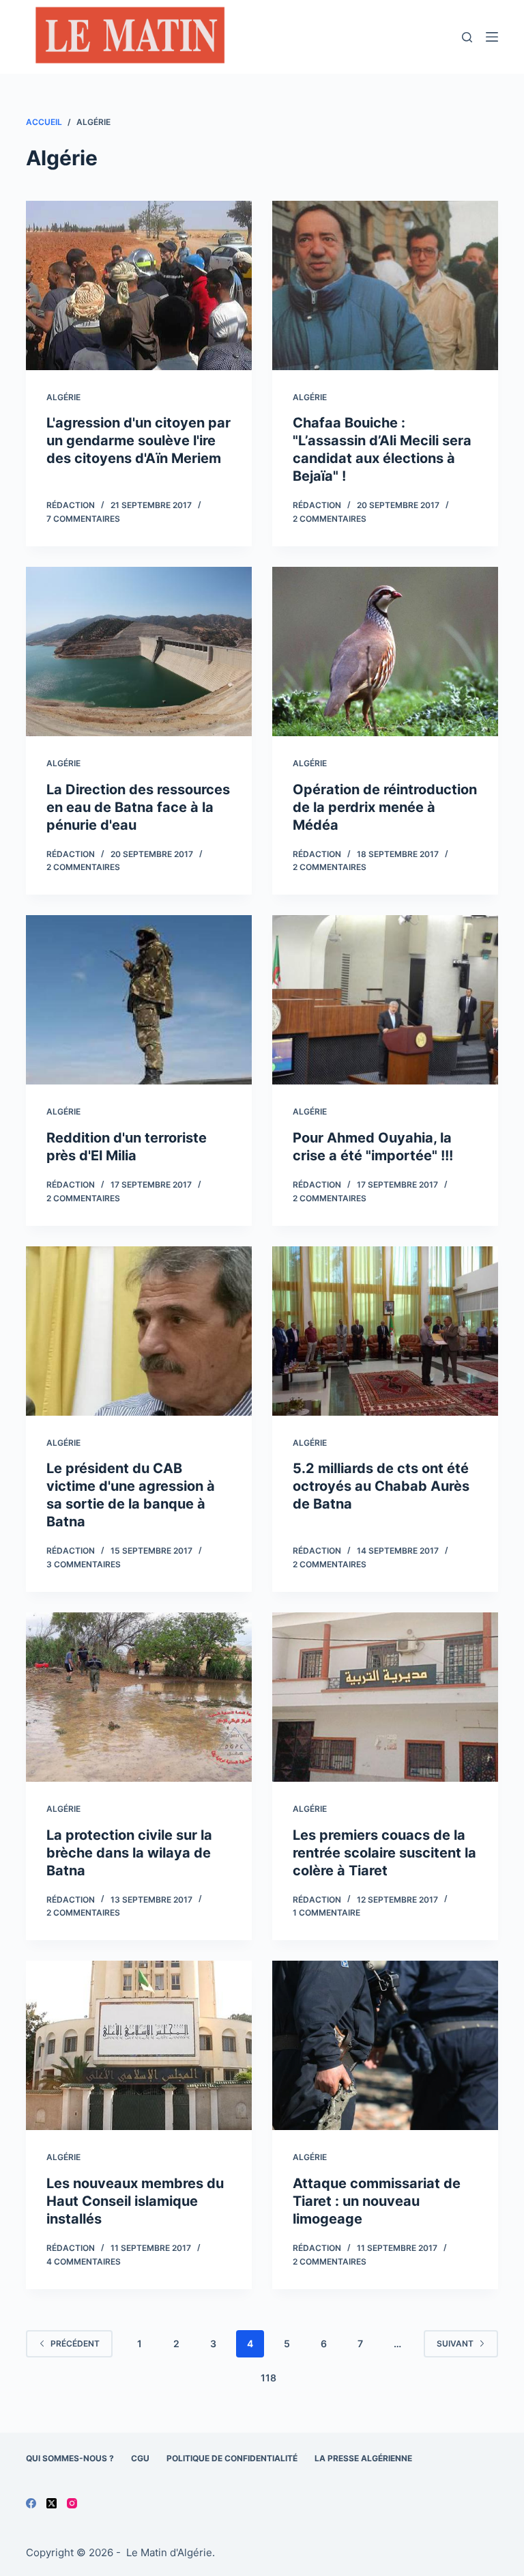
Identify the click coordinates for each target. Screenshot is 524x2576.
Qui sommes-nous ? (70, 2458)
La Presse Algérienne (363, 2458)
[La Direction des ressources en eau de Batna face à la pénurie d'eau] (139, 652)
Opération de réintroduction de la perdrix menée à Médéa (385, 807)
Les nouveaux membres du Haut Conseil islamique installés (135, 2201)
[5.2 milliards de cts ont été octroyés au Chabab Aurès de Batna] (385, 1331)
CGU (140, 2458)
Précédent (75, 2343)
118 (268, 2378)
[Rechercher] (467, 37)
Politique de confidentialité (232, 2458)
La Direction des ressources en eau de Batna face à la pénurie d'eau (138, 807)
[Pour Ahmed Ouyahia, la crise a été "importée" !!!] (385, 1000)
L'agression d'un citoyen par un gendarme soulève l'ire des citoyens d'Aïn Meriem (139, 440)
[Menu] (492, 37)
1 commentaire (326, 1913)
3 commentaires (84, 1564)
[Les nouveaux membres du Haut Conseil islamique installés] (139, 2045)
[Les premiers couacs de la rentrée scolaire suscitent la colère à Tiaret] (385, 1697)
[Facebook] (31, 2503)
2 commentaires (330, 519)
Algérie (63, 397)
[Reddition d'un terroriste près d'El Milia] (139, 1000)
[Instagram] (72, 2503)
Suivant (455, 2343)
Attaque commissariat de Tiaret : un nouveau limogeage (377, 2201)
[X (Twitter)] (52, 2503)
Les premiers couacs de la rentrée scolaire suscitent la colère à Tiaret (384, 1853)
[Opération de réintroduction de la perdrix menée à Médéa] (385, 652)
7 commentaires (83, 519)
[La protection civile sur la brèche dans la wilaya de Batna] (139, 1697)
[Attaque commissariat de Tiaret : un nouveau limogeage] (385, 2045)
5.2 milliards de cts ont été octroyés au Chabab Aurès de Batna (381, 1486)
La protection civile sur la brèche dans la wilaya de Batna (129, 1853)
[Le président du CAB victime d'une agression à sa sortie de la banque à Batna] (139, 1331)
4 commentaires (84, 2262)
